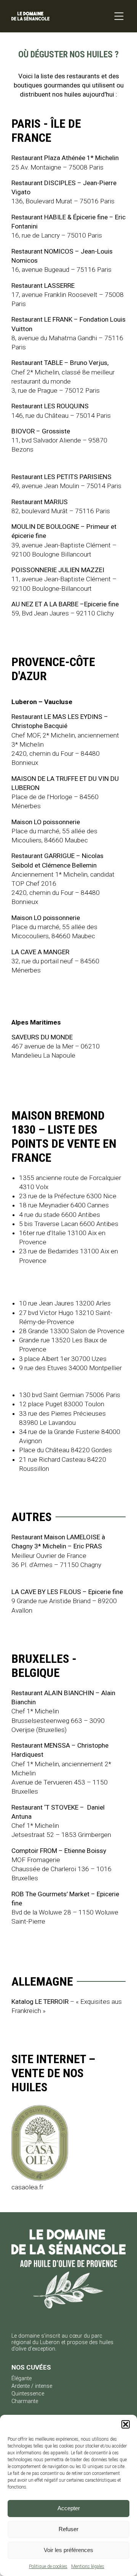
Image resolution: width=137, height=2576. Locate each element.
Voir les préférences (68, 2550)
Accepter (69, 2508)
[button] (126, 2424)
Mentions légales (88, 2566)
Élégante (22, 2379)
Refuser (68, 2529)
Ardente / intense (32, 2386)
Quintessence (28, 2394)
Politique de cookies (48, 2566)
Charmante (25, 2401)
